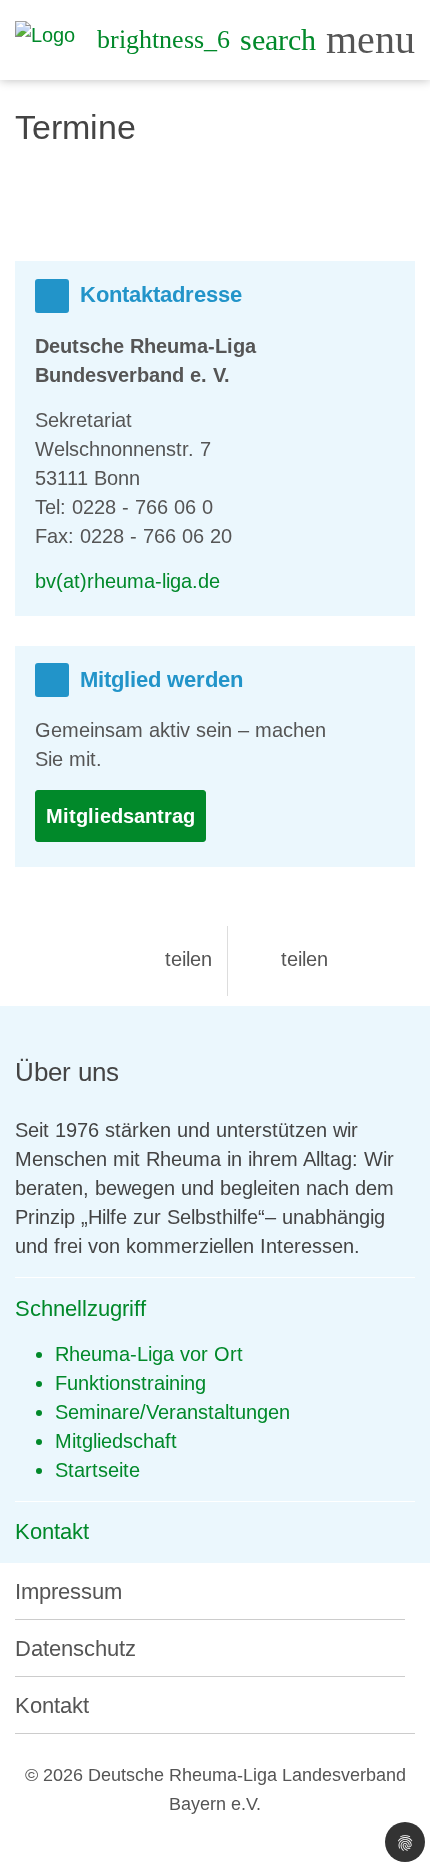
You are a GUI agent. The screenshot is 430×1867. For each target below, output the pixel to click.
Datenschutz (75, 1648)
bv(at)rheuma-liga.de (127, 581)
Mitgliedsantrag (120, 816)
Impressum (68, 1591)
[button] (172, 959)
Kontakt (52, 1705)
